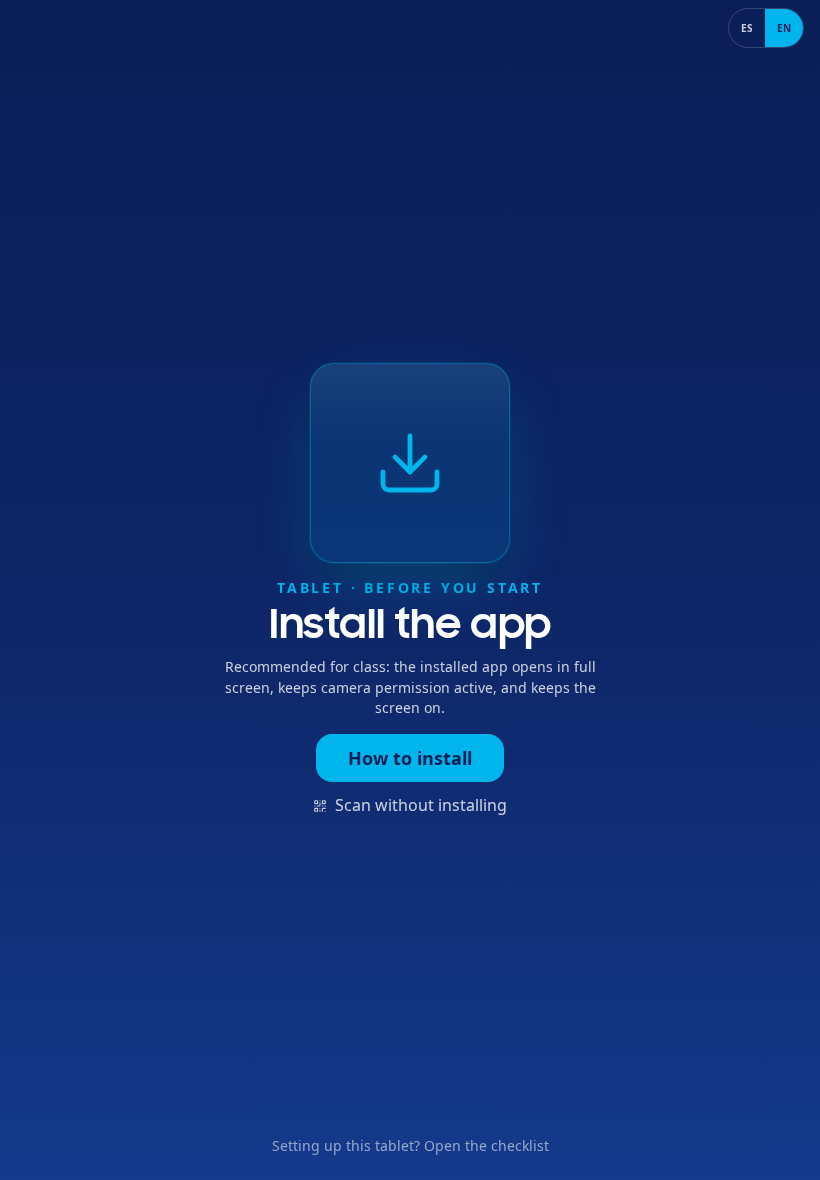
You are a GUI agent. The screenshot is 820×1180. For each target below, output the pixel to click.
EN (784, 28)
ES (747, 28)
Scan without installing (421, 805)
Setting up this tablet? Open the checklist (410, 1145)
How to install (410, 758)
